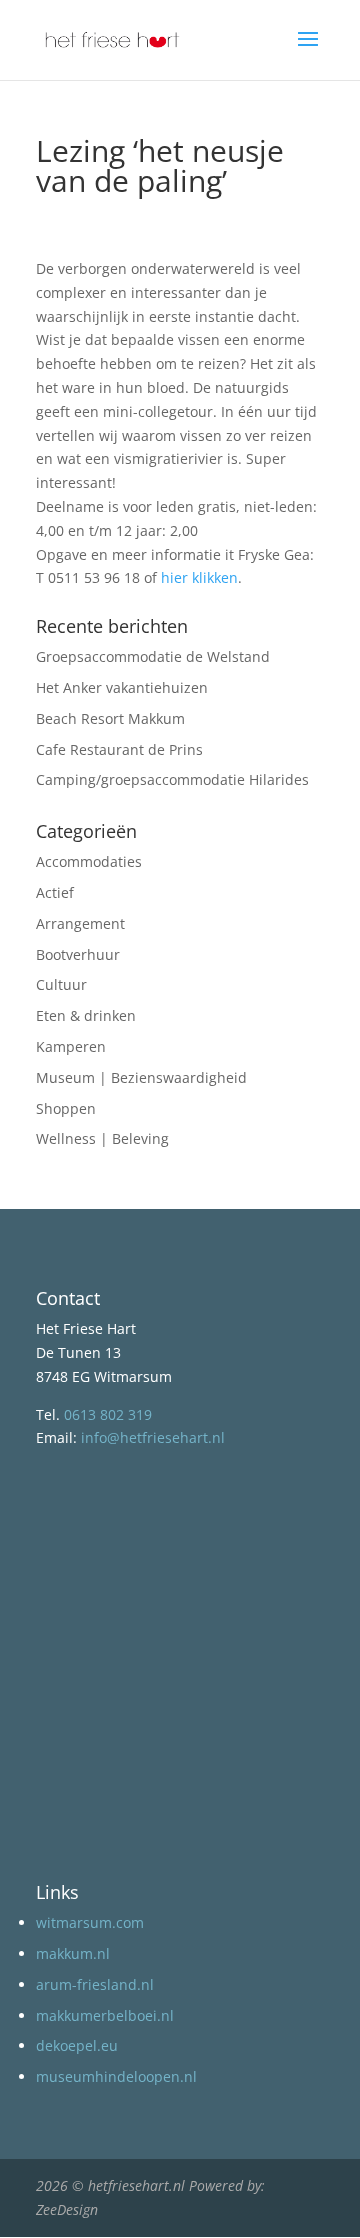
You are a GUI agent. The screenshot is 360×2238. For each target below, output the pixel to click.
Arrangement (80, 923)
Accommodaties (89, 861)
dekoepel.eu (77, 2045)
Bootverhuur (78, 954)
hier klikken (199, 577)
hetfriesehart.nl (136, 2185)
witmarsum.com (90, 1922)
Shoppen (66, 1108)
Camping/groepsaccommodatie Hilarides (172, 779)
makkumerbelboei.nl (105, 2015)
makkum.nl (73, 1953)
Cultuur (61, 984)
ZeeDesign (67, 2209)
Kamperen (71, 1046)
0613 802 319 (108, 1414)
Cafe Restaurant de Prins (119, 749)
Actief (55, 892)
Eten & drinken (86, 1015)
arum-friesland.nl (95, 1984)
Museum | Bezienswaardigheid (141, 1077)
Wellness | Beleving (102, 1138)
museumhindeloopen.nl (116, 2076)
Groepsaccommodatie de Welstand (153, 656)
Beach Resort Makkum (110, 718)
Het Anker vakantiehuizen (122, 687)
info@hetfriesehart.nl (153, 1437)
